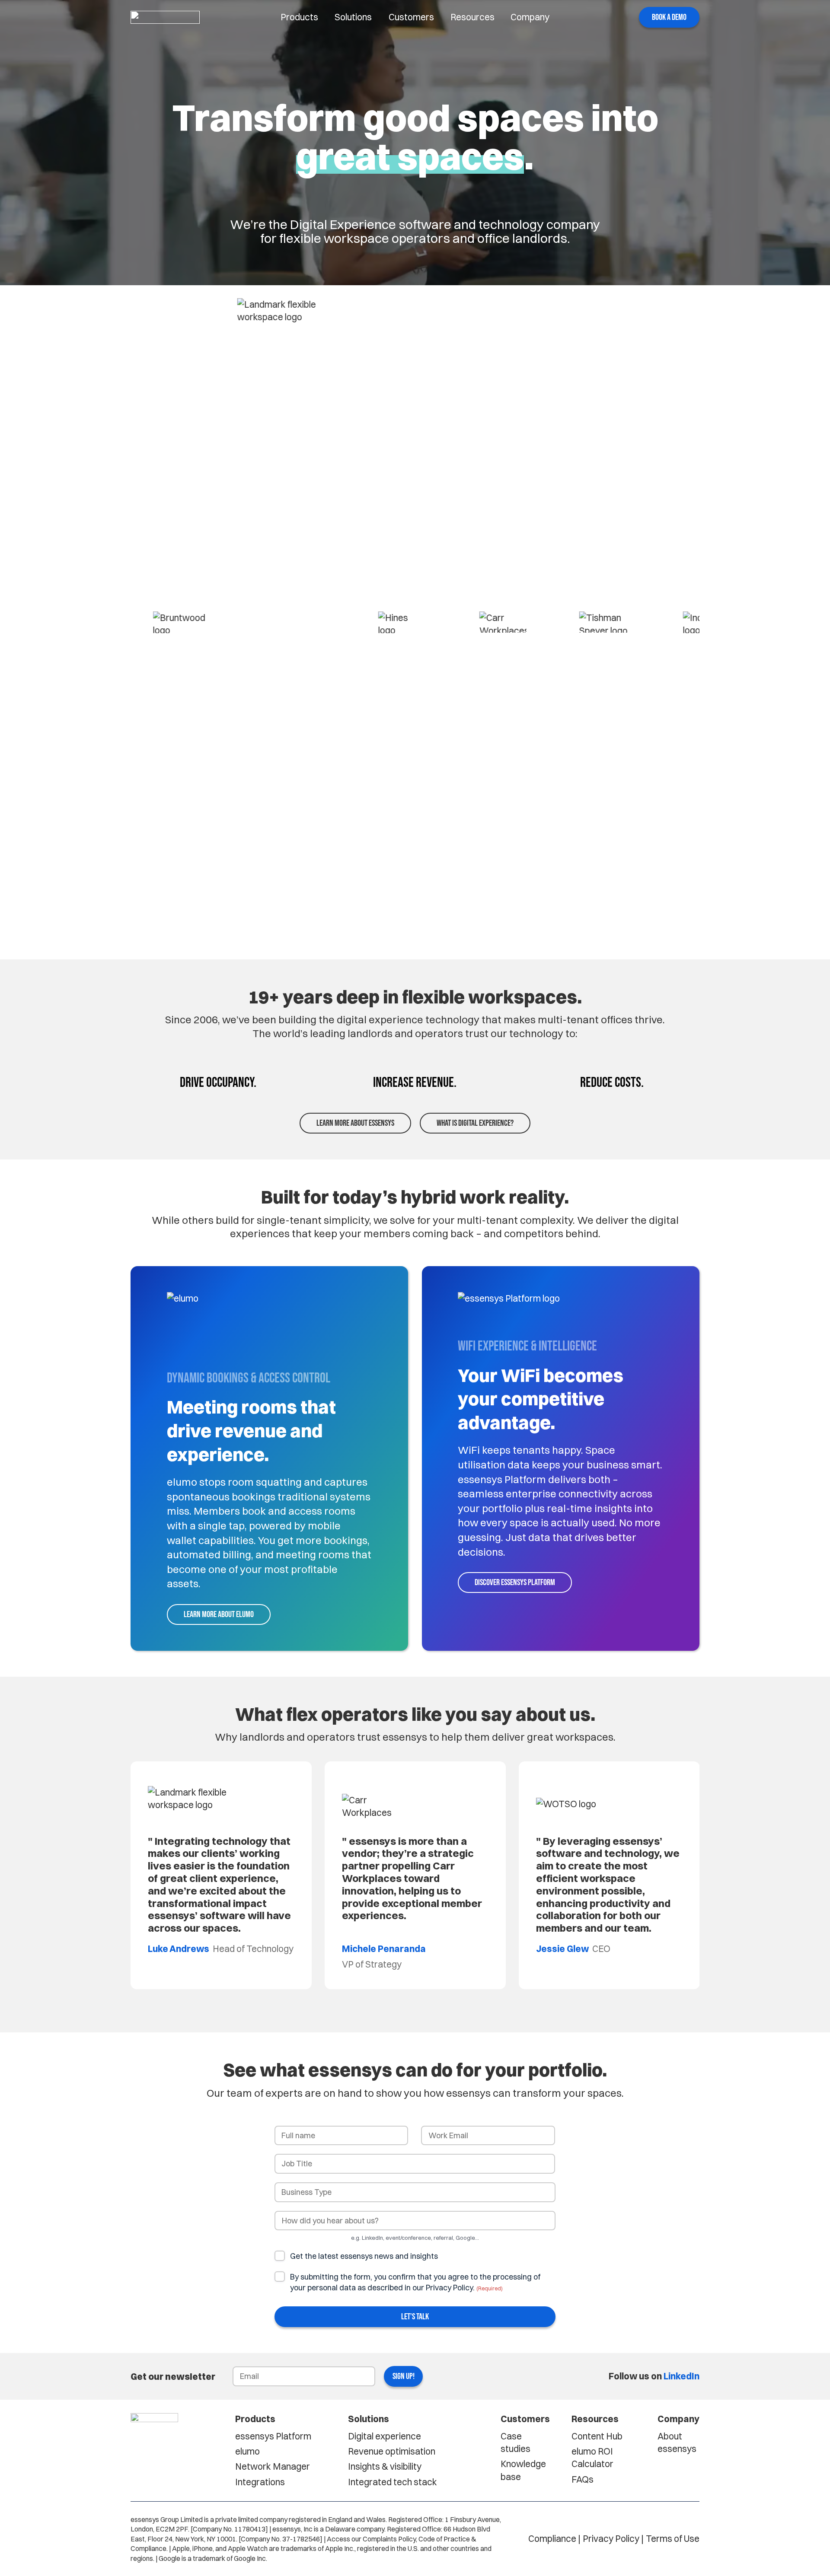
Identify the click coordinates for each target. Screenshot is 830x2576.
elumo (247, 2451)
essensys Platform (273, 2436)
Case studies (516, 2442)
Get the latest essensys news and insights (364, 2256)
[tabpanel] (221, 1875)
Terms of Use (673, 2538)
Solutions (353, 17)
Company (530, 17)
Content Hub (597, 2436)
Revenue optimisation (392, 2451)
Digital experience (385, 2436)
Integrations (260, 2482)
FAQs (583, 2479)
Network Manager (273, 2466)
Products (299, 17)
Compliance (552, 2538)
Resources (472, 17)
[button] (669, 18)
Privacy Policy (611, 2538)
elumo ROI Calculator (592, 2457)
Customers (411, 17)
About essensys (677, 2442)
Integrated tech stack (393, 2482)
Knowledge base (523, 2470)
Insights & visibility (385, 2466)
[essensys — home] (165, 17)
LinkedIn (682, 2376)
